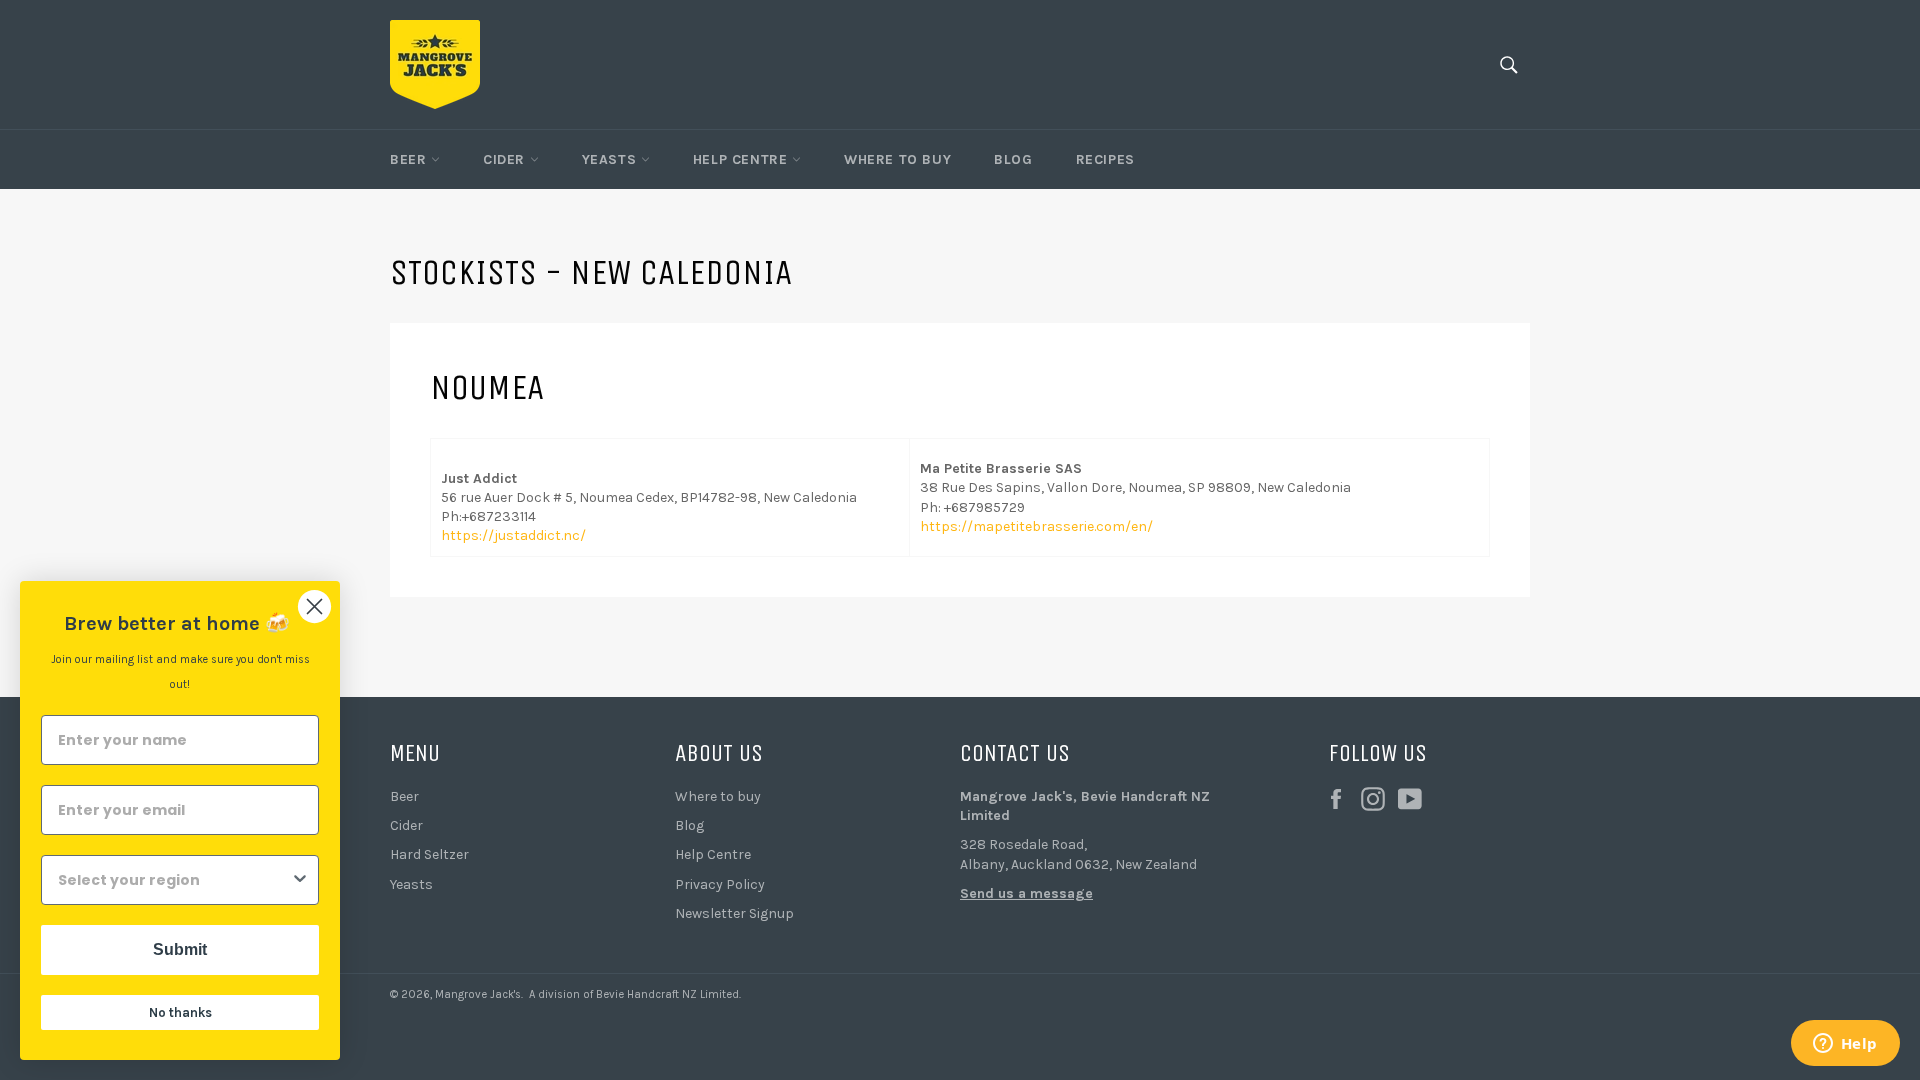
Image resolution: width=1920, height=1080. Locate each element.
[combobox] (174, 880)
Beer (410, 159)
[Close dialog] (314, 606)
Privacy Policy (720, 884)
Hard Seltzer (429, 854)
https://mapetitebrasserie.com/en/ (1036, 526)
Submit (180, 949)
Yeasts (611, 159)
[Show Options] (300, 880)
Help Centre (742, 159)
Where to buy (718, 796)
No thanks (180, 1012)
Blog (1013, 159)
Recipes (1105, 159)
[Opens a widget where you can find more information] (1845, 1045)
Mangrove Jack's (478, 994)
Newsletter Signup (734, 913)
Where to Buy (897, 159)
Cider (506, 159)
